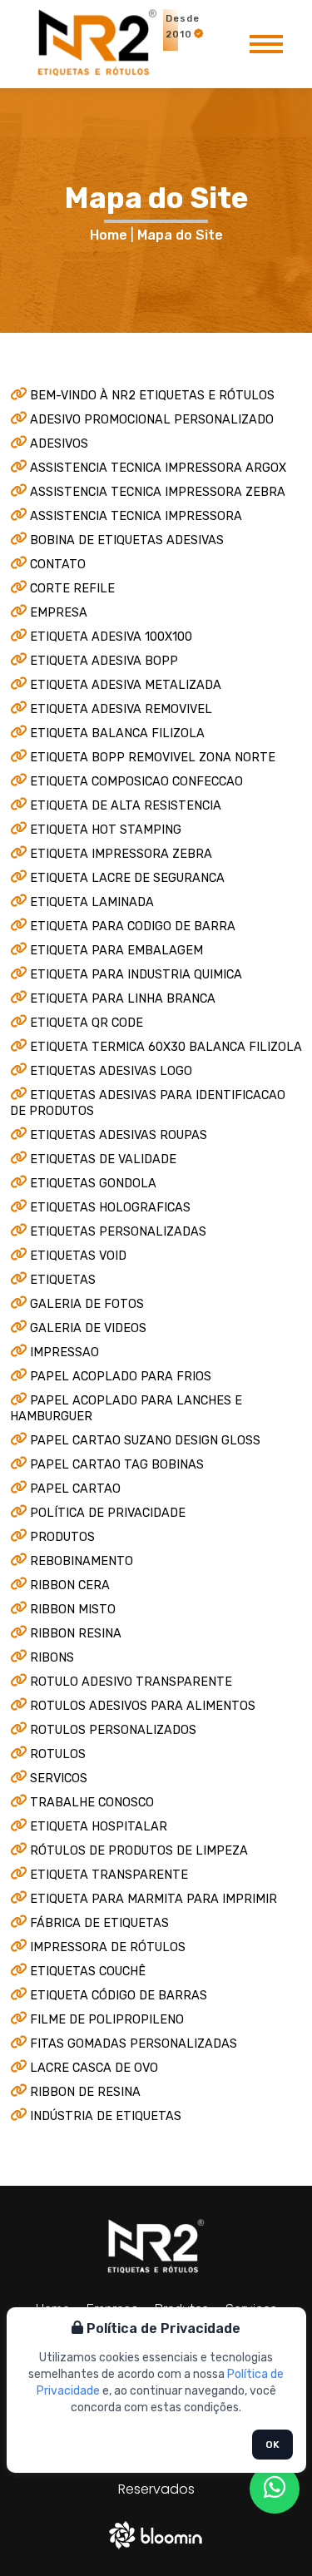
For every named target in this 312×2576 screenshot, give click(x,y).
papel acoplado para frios (121, 1377)
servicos (59, 1778)
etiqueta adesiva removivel (121, 709)
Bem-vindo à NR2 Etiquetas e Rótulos (152, 396)
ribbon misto (73, 1610)
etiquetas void (78, 1256)
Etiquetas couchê (88, 1972)
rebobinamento (82, 1561)
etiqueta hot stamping (106, 830)
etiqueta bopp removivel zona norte (153, 758)
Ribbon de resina (85, 2092)
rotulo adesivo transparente (131, 1682)
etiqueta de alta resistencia (126, 806)
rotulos (58, 1754)
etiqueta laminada (92, 902)
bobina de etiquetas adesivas (127, 540)
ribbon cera (70, 1585)
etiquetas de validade (103, 1159)
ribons (52, 1658)
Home (109, 235)
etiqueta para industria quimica (136, 975)
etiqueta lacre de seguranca (127, 878)
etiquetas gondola (93, 1184)
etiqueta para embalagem (116, 951)
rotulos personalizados (113, 1730)
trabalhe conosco (92, 1803)
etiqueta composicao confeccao (136, 782)
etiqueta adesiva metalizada (126, 685)
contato (58, 565)
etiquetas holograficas (110, 1208)
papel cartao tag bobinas (117, 1465)
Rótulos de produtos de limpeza (139, 1851)
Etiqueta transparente (109, 1875)
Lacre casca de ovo (94, 2068)
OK (272, 2445)
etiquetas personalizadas (118, 1232)
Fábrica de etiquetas (99, 1923)
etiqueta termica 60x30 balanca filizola (166, 1047)
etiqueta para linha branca (123, 999)
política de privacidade (108, 1513)
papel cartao (75, 1489)
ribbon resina (76, 1634)
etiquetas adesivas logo (111, 1071)
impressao (64, 1352)
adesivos (59, 444)
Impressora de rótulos (108, 1947)
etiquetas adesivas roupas (119, 1135)
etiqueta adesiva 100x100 (111, 637)
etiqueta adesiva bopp (104, 661)
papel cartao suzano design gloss (145, 1441)
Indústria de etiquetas (106, 2116)
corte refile (72, 589)
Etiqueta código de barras (119, 1996)
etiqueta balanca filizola (117, 733)
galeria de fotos (87, 1304)
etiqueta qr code (87, 1023)
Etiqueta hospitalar (99, 1827)
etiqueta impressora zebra (121, 854)
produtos (62, 1537)
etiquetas (63, 1280)
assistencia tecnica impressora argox (158, 468)
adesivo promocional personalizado (152, 420)
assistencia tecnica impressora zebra (158, 492)
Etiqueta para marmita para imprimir (154, 1899)
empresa (59, 613)
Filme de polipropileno (107, 2020)
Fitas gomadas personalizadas (134, 2044)
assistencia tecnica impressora (136, 516)
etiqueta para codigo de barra (133, 926)
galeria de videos (88, 1328)
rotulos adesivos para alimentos (143, 1706)
